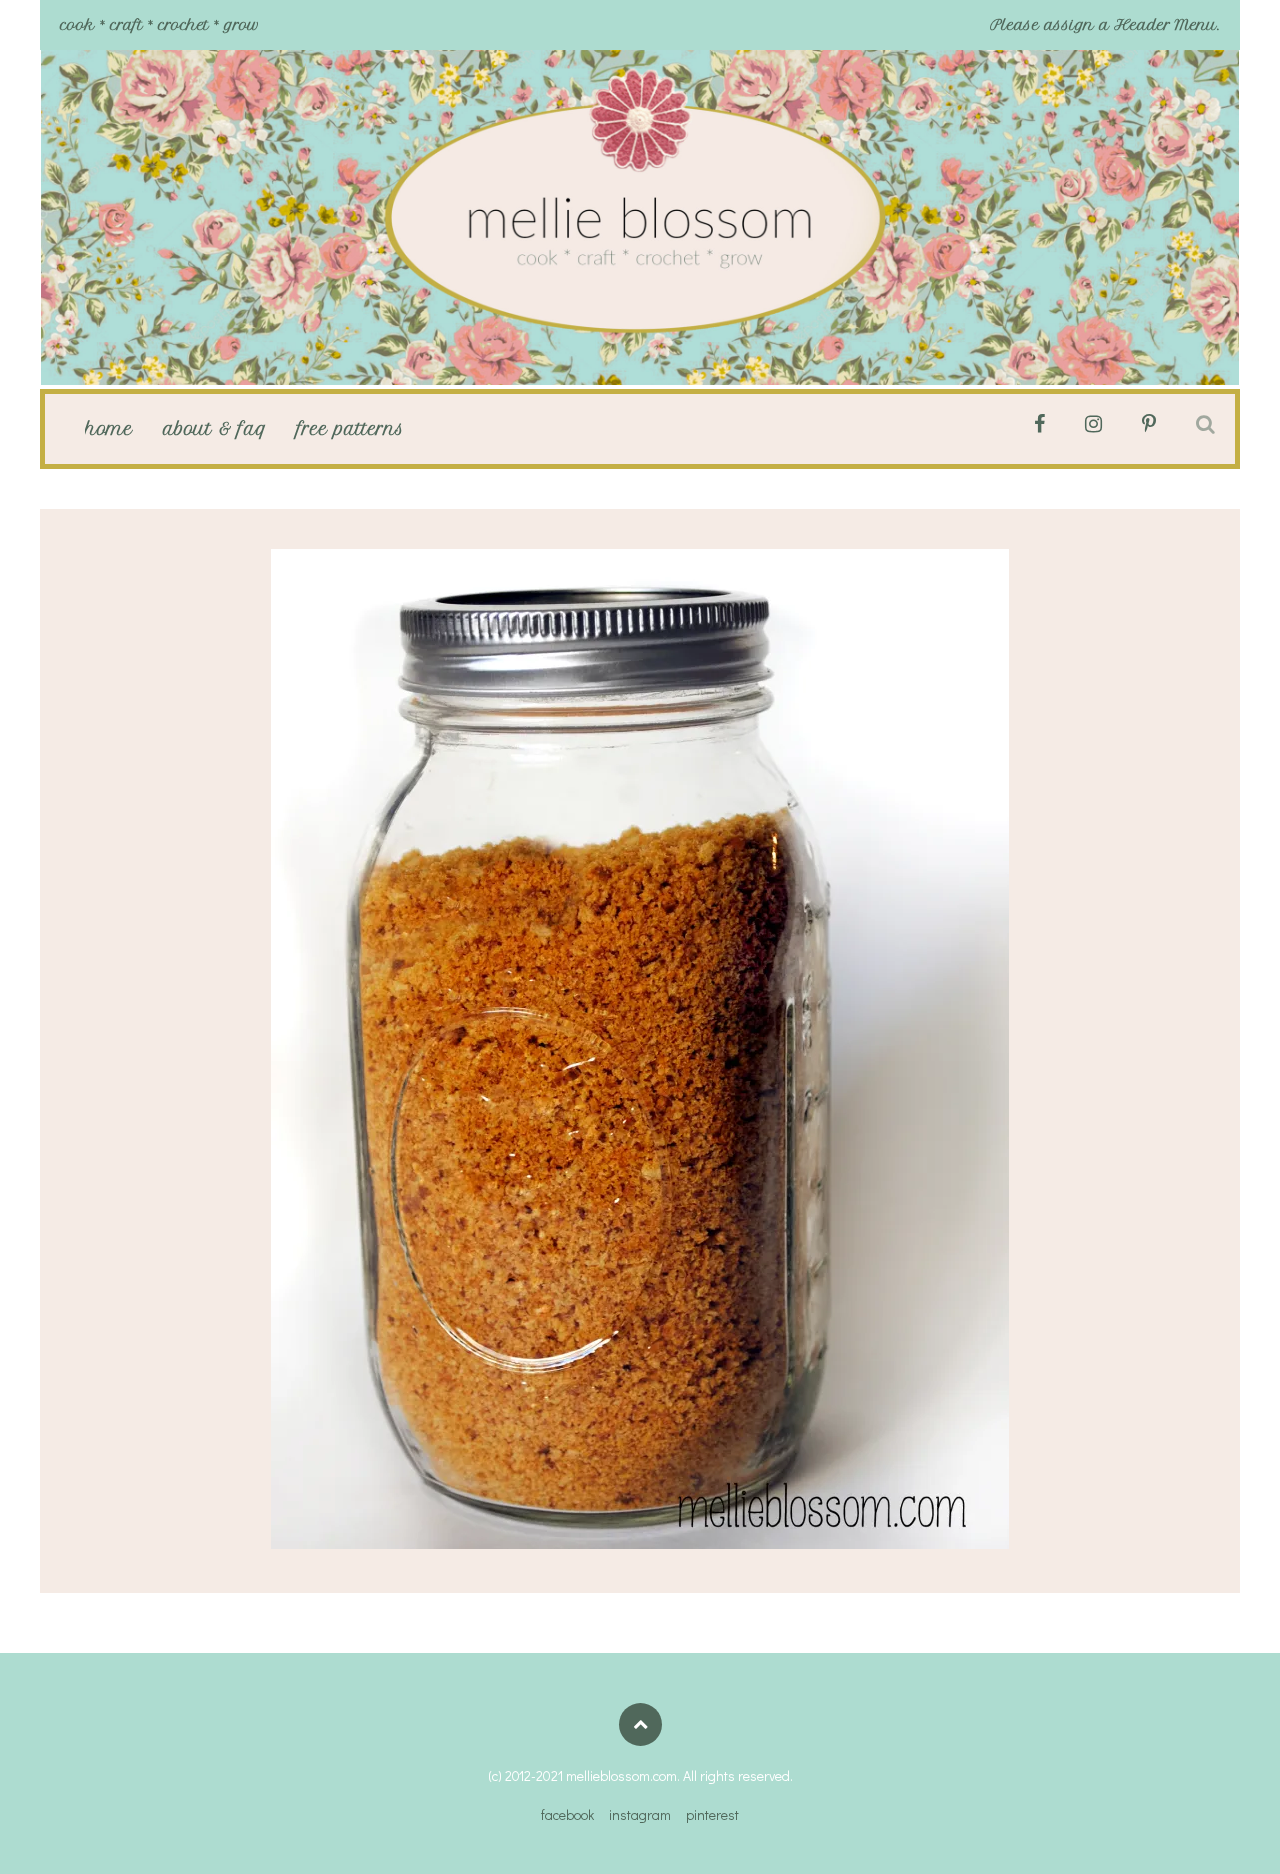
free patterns (350, 429)
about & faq (215, 429)
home (109, 429)
